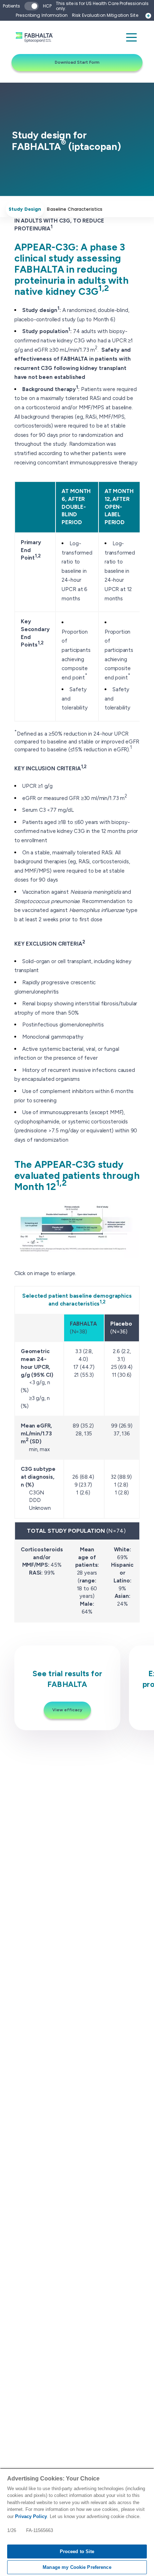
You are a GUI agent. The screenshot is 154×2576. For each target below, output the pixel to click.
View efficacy (67, 1710)
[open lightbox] (77, 1230)
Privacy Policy (31, 2516)
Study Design (25, 209)
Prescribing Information (42, 15)
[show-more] (148, 16)
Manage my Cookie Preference (77, 2567)
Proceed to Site (77, 2551)
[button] (131, 37)
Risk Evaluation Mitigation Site (105, 15)
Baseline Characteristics (75, 209)
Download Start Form (77, 62)
